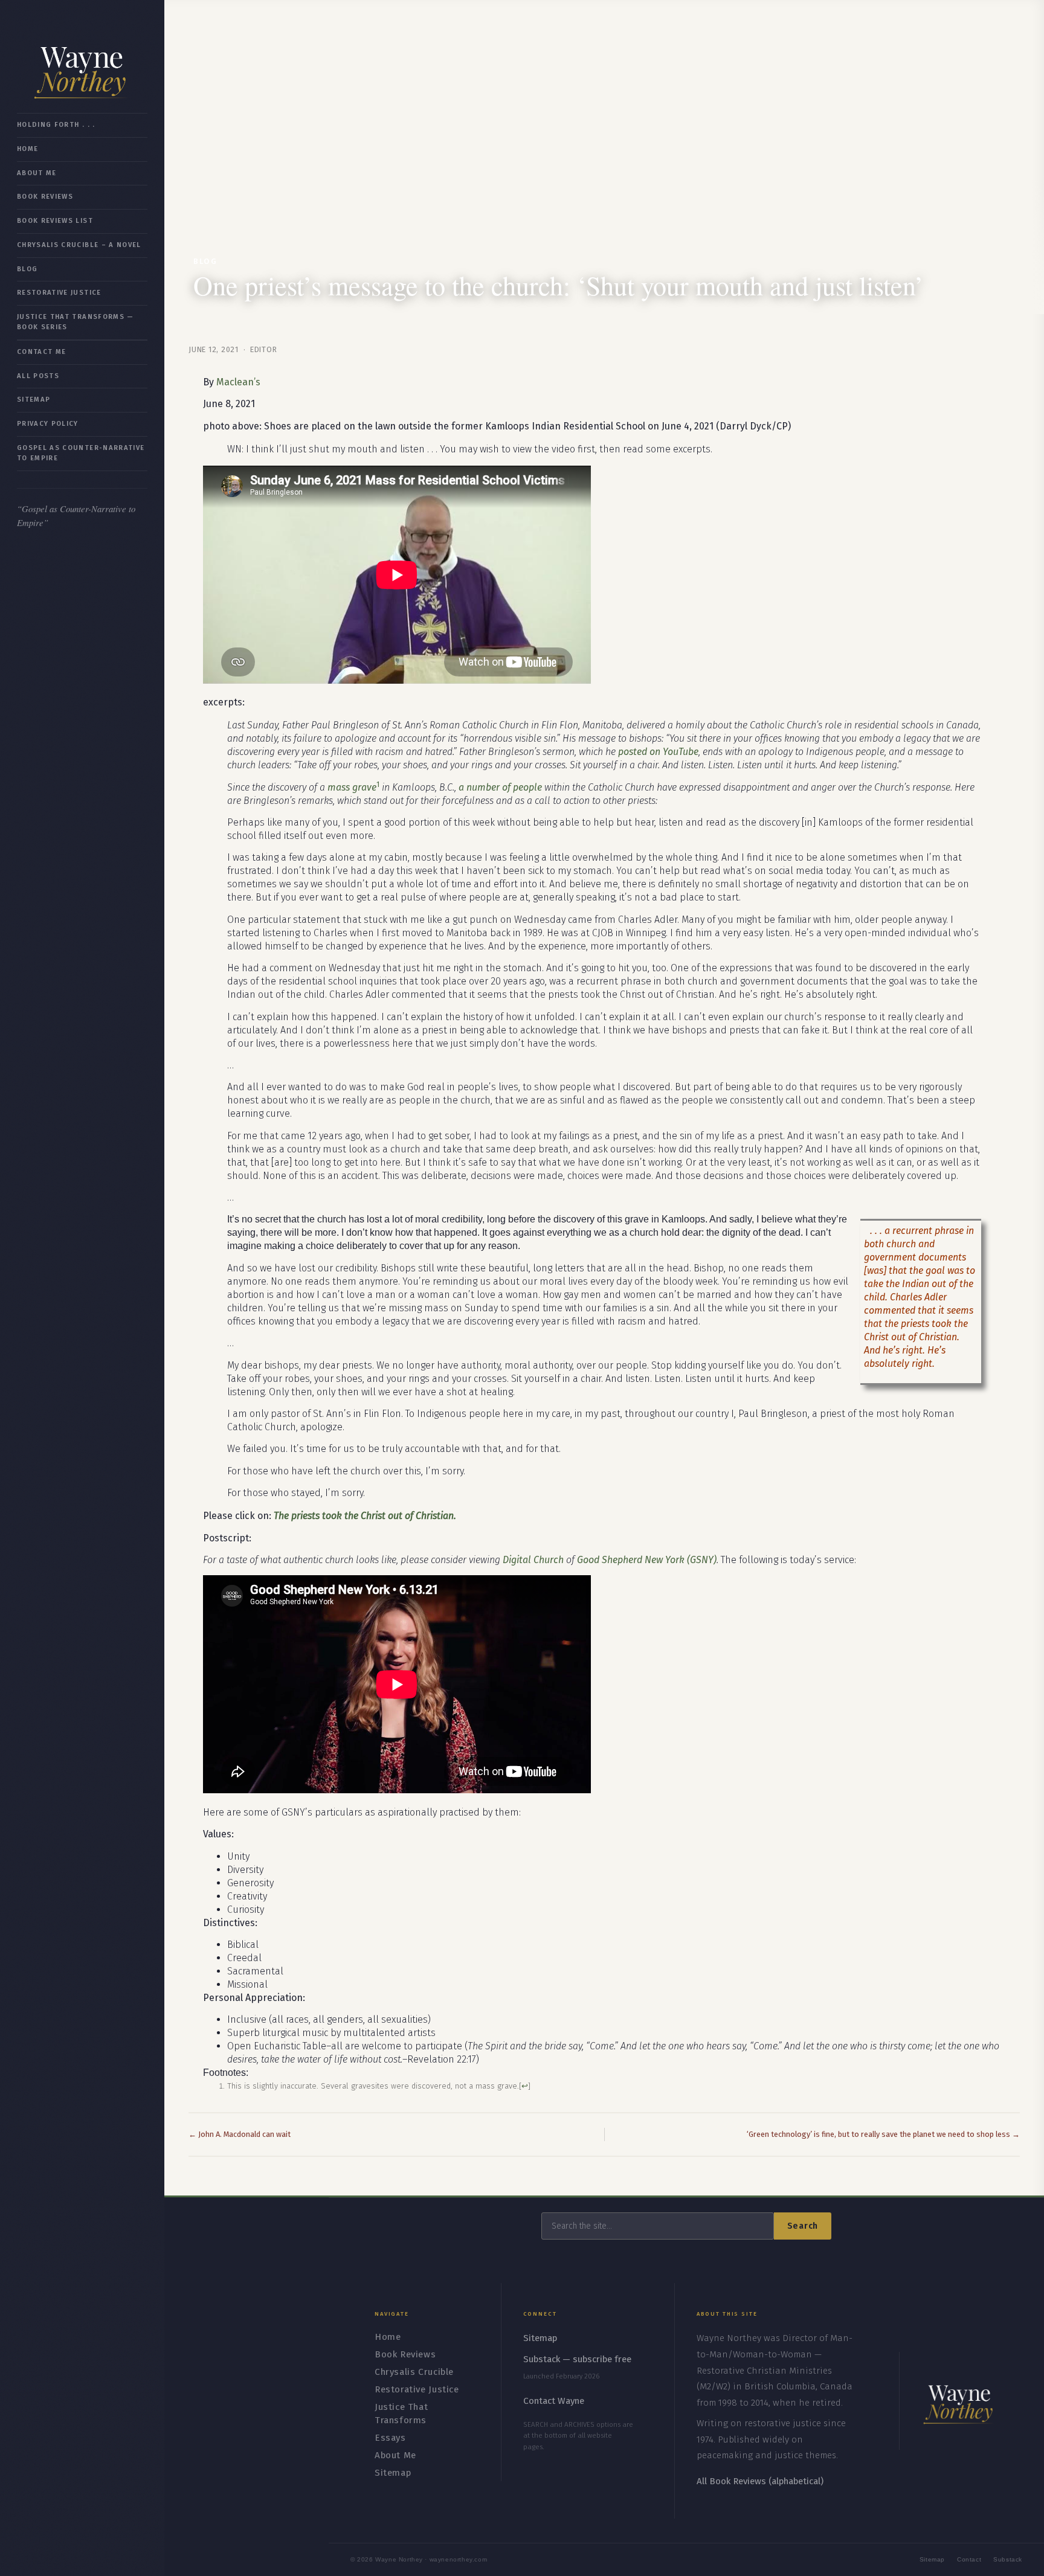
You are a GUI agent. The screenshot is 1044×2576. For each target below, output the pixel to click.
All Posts (38, 376)
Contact (969, 2559)
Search (803, 2226)
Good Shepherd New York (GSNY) (647, 1560)
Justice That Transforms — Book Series (76, 322)
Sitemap (34, 400)
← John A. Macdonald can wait (240, 2134)
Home (27, 149)
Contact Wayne (554, 2401)
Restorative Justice (59, 293)
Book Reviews (45, 197)
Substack (1008, 2559)
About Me (37, 173)
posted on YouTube (658, 752)
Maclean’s (238, 382)
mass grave (352, 787)
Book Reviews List (55, 221)
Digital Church (533, 1560)
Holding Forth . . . (56, 125)
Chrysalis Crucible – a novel (79, 245)
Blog (27, 269)
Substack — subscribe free (577, 2359)
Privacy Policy (48, 424)
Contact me (41, 352)
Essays (390, 2438)
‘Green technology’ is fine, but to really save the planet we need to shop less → (883, 2134)
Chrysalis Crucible (414, 2372)
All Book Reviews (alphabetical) (760, 2481)
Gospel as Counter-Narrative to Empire (81, 453)
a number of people (500, 787)
